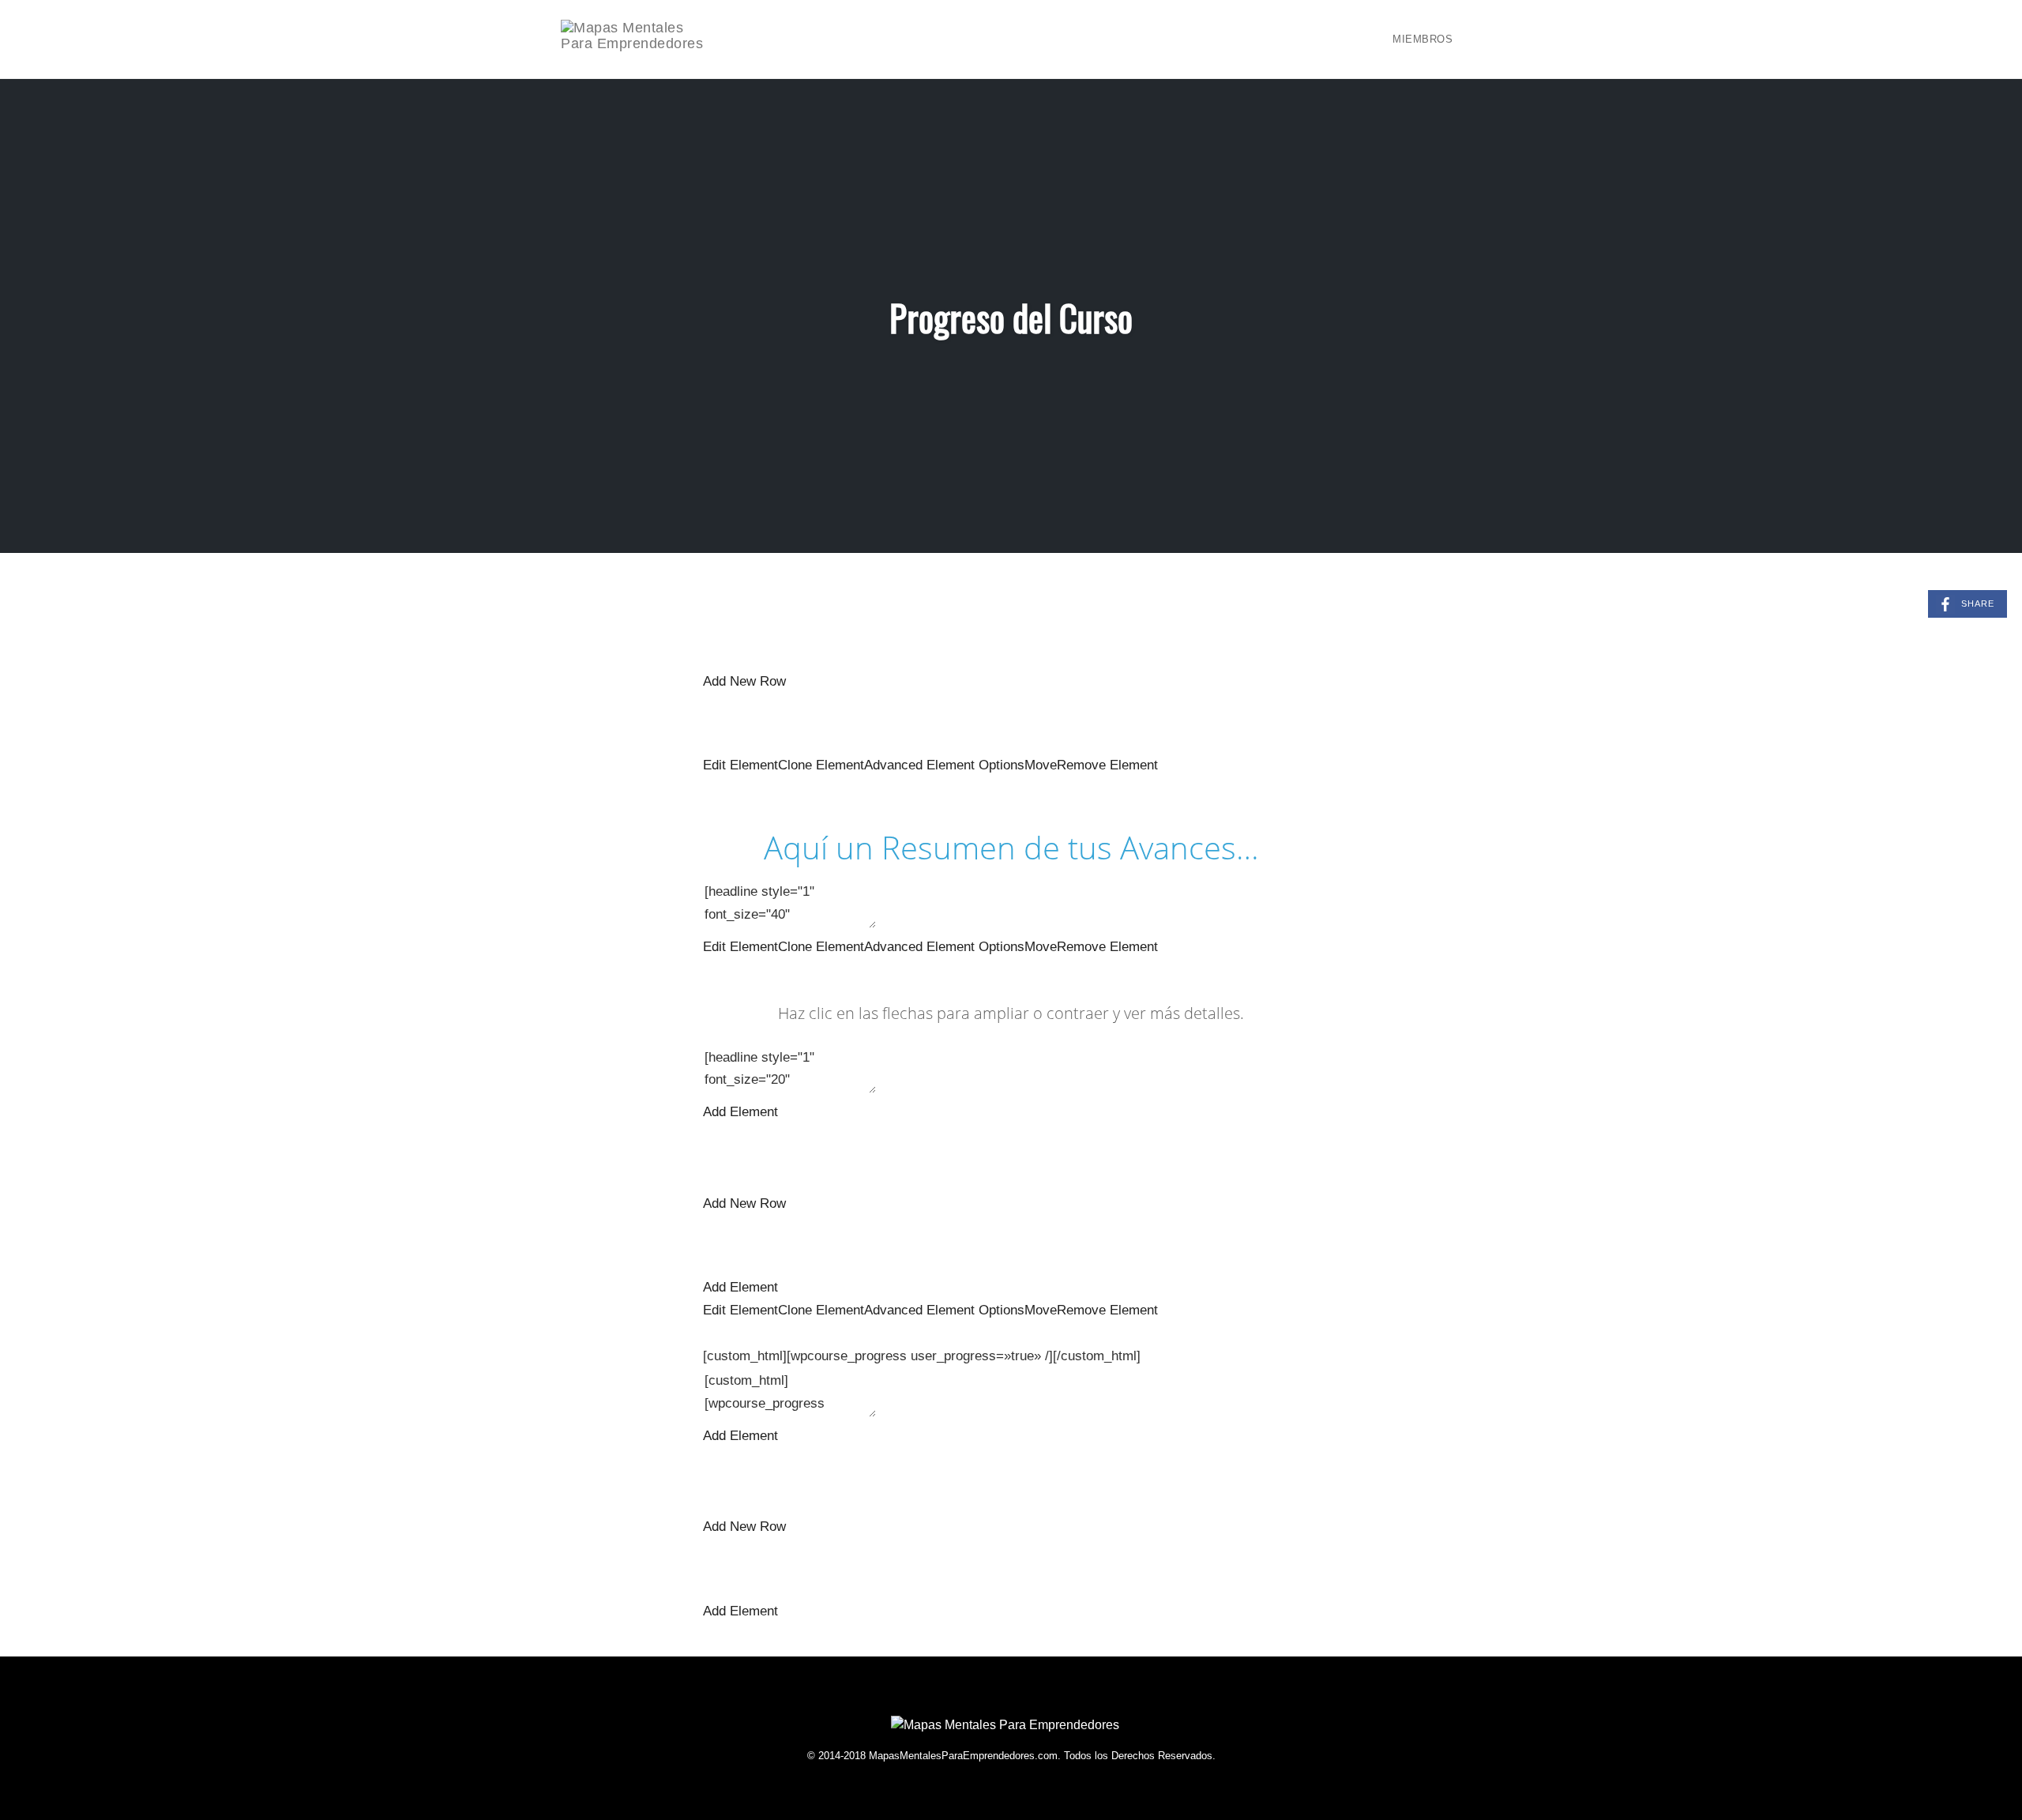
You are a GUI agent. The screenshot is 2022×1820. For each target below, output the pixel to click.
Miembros (1423, 39)
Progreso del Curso (1011, 317)
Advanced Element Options (944, 765)
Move (1041, 765)
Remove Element (1107, 765)
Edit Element (740, 765)
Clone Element (821, 765)
